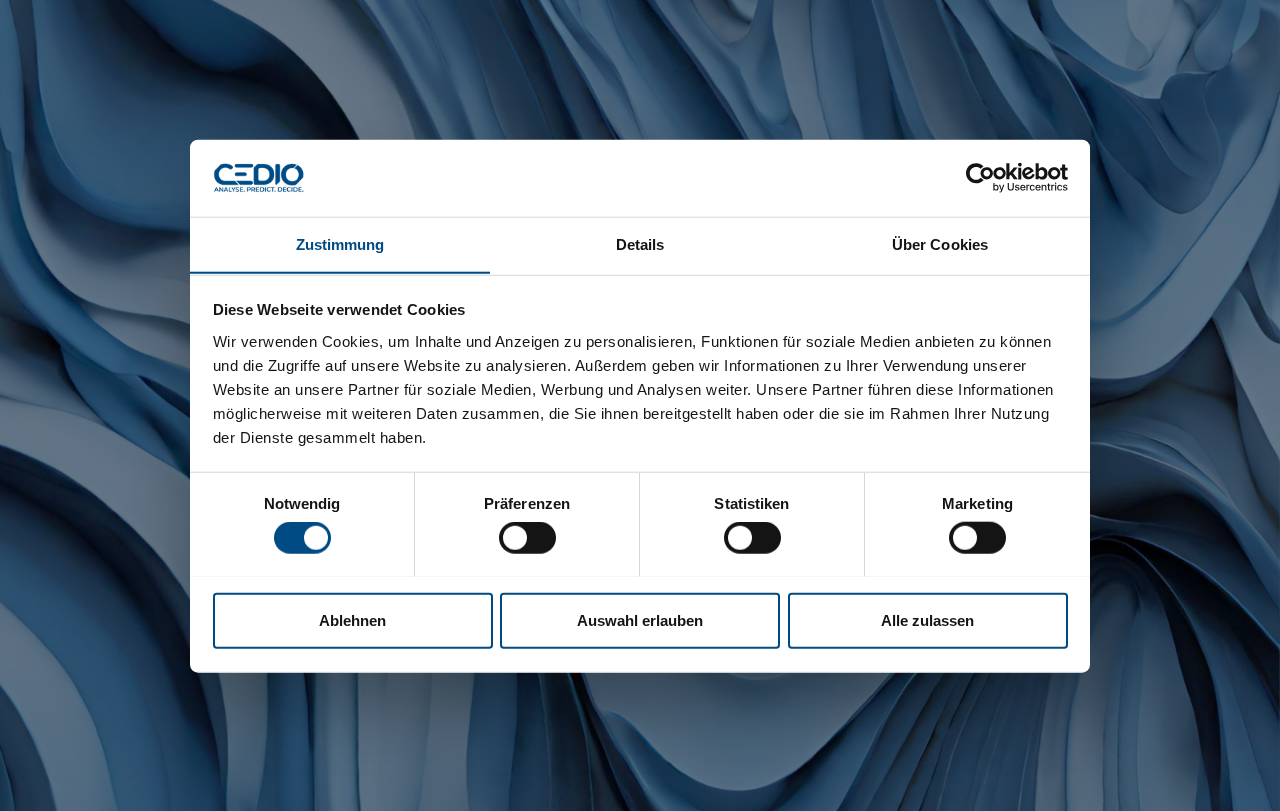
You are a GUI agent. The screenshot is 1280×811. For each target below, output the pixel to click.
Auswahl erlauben (640, 619)
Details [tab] (640, 243)
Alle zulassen (927, 619)
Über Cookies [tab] (940, 243)
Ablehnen (352, 619)
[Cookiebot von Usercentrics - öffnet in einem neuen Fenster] (980, 178)
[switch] (527, 537)
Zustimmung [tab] (340, 243)
